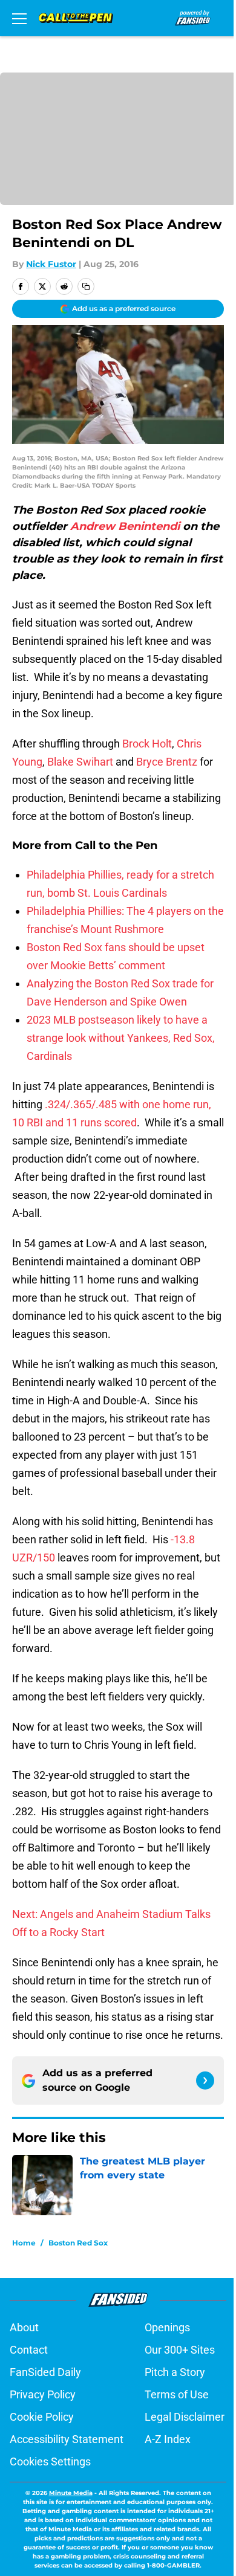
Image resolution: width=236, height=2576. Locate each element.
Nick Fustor (51, 264)
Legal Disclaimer (185, 2417)
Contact (29, 2350)
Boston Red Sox (78, 2243)
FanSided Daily (45, 2372)
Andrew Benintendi (125, 526)
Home (24, 2243)
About (24, 2327)
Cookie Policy (42, 2417)
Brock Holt (147, 744)
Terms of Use (177, 2394)
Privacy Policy (43, 2394)
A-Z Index (168, 2439)
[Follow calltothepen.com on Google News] (205, 2080)
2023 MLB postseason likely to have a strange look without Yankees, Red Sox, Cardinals (121, 1038)
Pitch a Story (175, 2372)
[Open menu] (19, 18)
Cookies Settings (50, 2461)
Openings (167, 2327)
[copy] (86, 286)
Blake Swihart (80, 762)
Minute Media (71, 2493)
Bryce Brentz (167, 762)
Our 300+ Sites (180, 2350)
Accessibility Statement (67, 2439)
